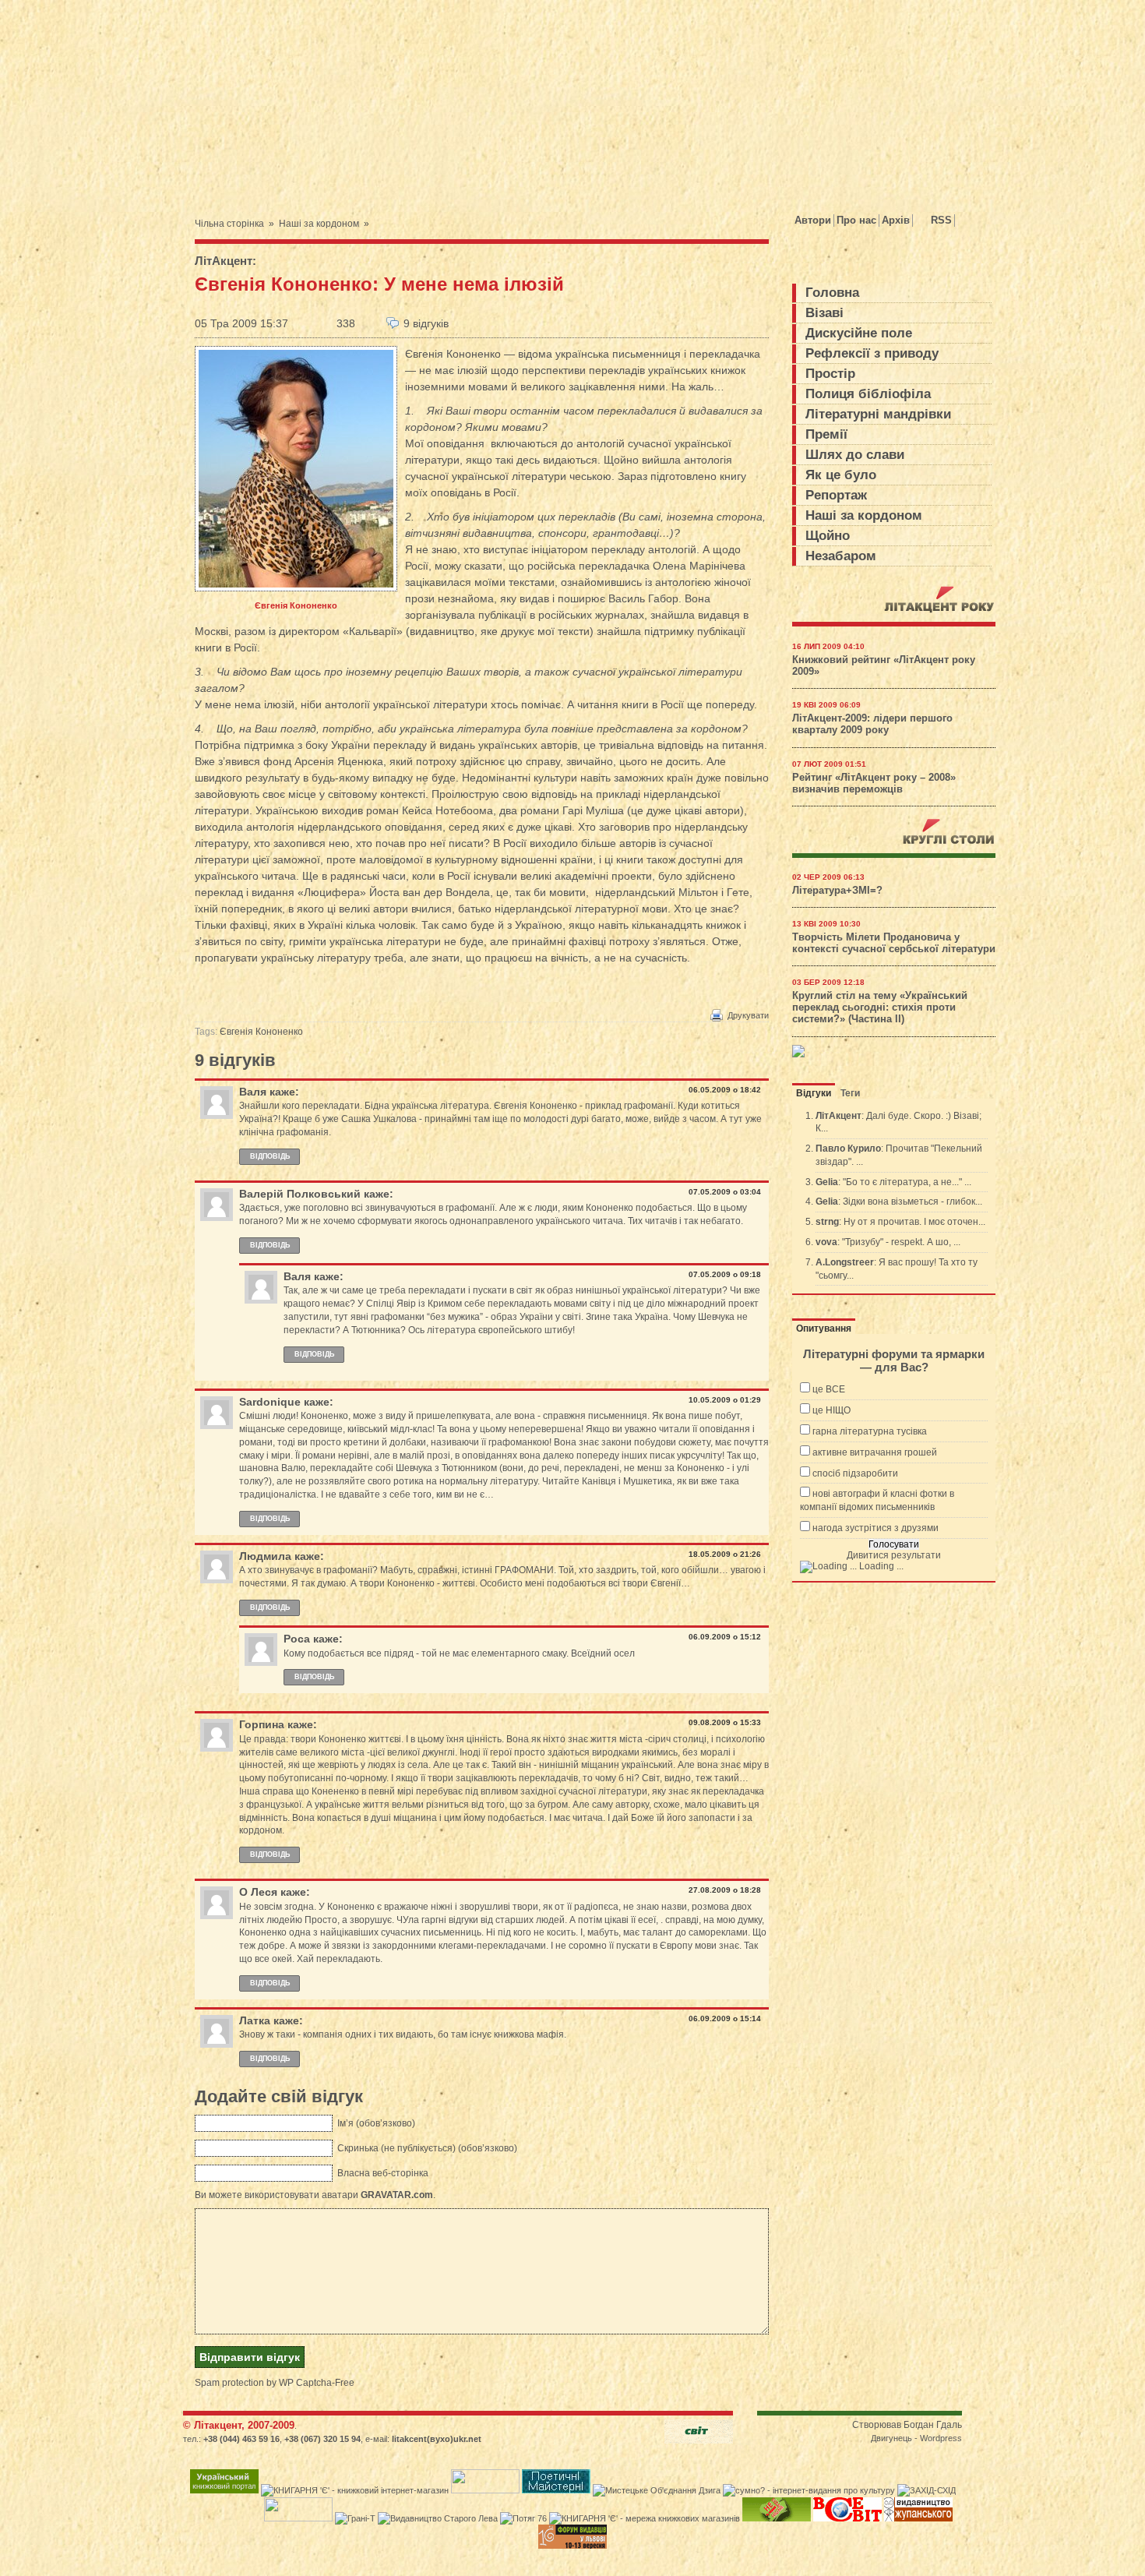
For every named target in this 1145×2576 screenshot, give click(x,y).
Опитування (824, 1329)
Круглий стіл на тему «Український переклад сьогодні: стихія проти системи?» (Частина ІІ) (880, 1007)
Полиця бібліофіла (868, 394)
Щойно (828, 536)
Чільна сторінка (229, 224)
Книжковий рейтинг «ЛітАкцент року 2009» (884, 666)
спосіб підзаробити (855, 1473)
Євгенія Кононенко (261, 1032)
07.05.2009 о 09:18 (725, 1274)
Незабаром (841, 556)
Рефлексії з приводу (872, 353)
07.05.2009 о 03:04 (725, 1192)
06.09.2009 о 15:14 (725, 2018)
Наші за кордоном (319, 224)
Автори (813, 220)
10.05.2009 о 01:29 (725, 1400)
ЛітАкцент (224, 261)
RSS (941, 220)
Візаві (824, 313)
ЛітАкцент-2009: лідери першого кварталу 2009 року (872, 724)
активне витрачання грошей (875, 1452)
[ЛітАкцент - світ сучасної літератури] (334, 96)
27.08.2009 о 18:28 (725, 1890)
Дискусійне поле (859, 333)
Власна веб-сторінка (383, 2173)
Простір (830, 374)
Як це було (841, 475)
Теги (850, 1093)
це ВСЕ (829, 1389)
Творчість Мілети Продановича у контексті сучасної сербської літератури (894, 943)
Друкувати (748, 1015)
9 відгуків (426, 323)
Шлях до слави (855, 455)
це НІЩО (831, 1410)
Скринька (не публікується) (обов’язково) (427, 2148)
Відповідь (270, 1156)
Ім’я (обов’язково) (376, 2123)
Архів (896, 220)
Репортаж (836, 495)
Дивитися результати (894, 1555)
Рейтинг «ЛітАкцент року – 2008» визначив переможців (874, 783)
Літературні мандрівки (878, 414)
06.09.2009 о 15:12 (725, 1637)
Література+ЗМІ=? (837, 891)
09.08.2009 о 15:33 (725, 1722)
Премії (826, 434)
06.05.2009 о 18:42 (725, 1090)
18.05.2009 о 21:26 (725, 1554)
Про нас (856, 220)
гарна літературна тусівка (870, 1431)
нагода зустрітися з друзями (875, 1528)
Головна (832, 293)
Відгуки (814, 1093)
